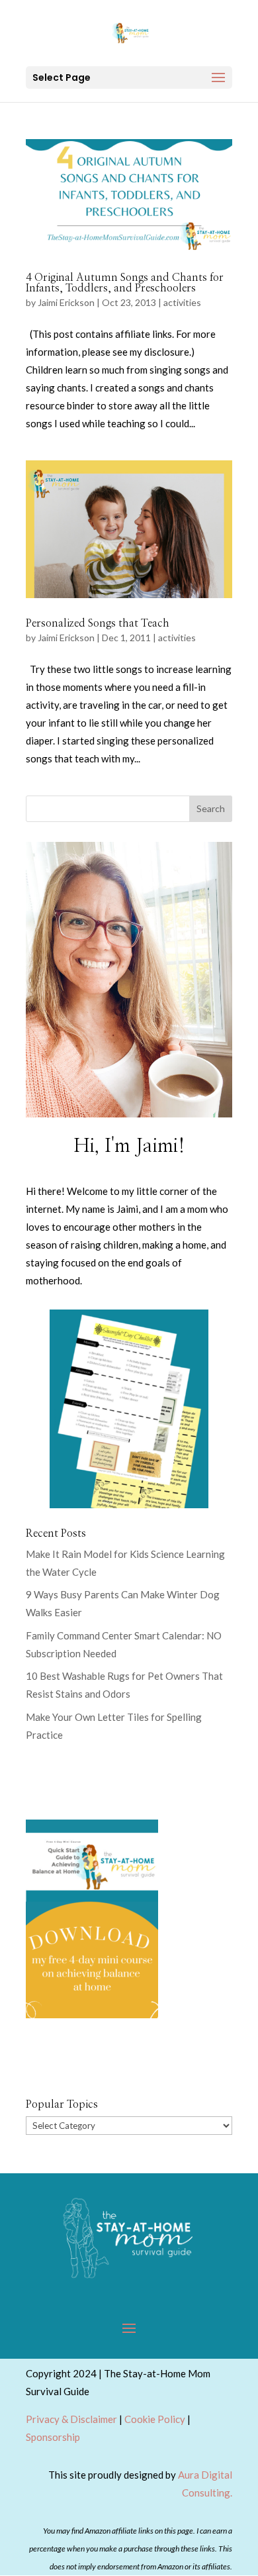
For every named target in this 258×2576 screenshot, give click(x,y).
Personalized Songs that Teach (98, 623)
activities (182, 302)
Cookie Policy (155, 2419)
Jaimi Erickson (66, 302)
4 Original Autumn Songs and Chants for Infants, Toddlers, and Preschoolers (125, 283)
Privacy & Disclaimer (71, 2419)
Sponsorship (53, 2437)
